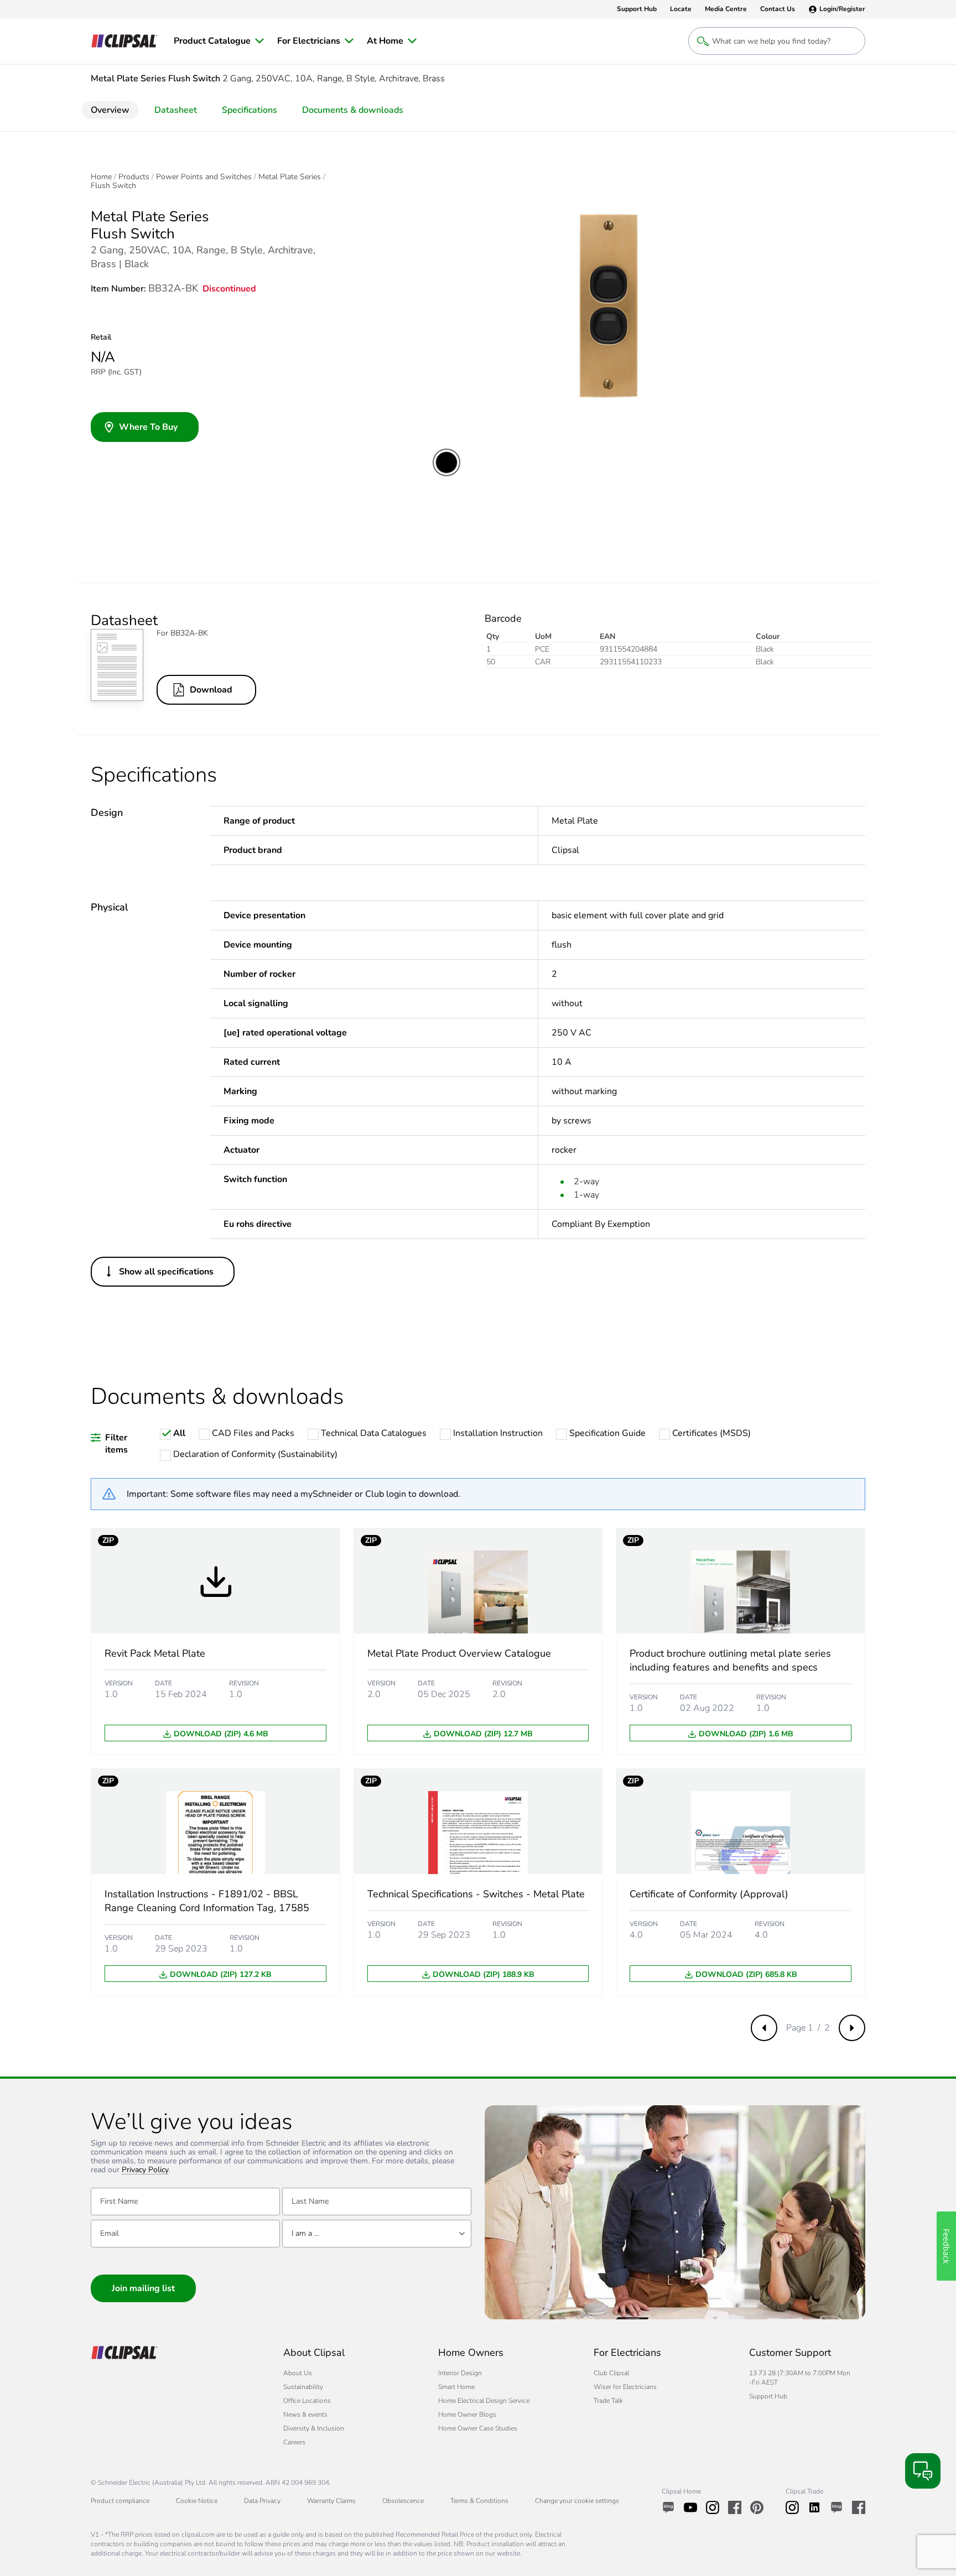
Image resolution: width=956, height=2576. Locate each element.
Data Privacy (262, 2501)
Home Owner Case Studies (478, 2428)
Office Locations (307, 2401)
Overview (110, 110)
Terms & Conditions (479, 2501)
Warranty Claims (331, 2501)
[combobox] (377, 2234)
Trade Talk (608, 2401)
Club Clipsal (611, 2373)
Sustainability (303, 2387)
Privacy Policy (145, 2170)
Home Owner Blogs (467, 2414)
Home (101, 177)
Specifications (250, 110)
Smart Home (456, 2387)
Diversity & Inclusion (314, 2428)
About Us (298, 2373)
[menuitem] (219, 41)
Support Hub (768, 2396)
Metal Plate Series (290, 177)
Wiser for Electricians (625, 2387)
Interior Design (460, 2373)
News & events (305, 2414)
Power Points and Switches (204, 177)
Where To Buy (148, 427)
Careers (294, 2442)
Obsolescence (403, 2501)
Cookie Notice (197, 2501)
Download (211, 690)
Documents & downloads (353, 110)
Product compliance (120, 2501)
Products (134, 177)
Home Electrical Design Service (484, 2401)
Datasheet (176, 110)
